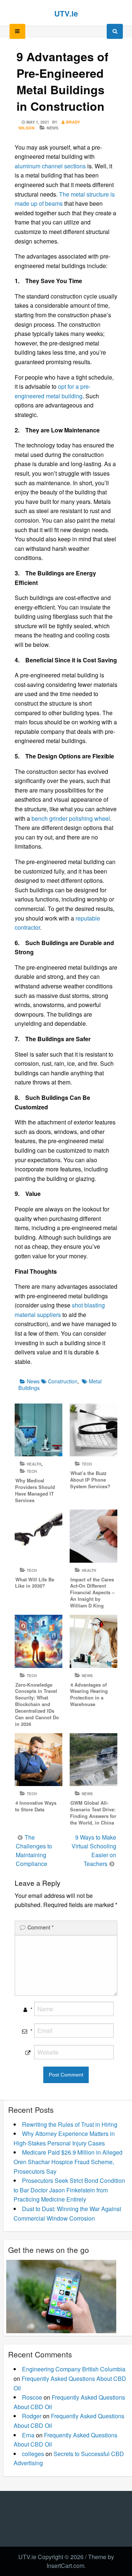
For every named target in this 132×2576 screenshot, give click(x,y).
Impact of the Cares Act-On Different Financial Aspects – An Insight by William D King (92, 1593)
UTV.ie (66, 13)
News (52, 128)
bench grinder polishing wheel (71, 818)
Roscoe (32, 2397)
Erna (28, 2435)
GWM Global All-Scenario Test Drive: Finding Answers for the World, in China (93, 1813)
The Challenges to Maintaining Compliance (34, 1850)
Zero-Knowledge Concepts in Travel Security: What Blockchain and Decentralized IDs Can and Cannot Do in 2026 (37, 1704)
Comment (41, 1927)
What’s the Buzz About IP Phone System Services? (90, 1480)
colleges (33, 2454)
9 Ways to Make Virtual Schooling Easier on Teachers (94, 1850)
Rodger (32, 2416)
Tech (32, 1471)
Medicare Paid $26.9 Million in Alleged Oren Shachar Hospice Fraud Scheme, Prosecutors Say (68, 2162)
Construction (63, 1381)
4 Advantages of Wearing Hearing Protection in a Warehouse (89, 1695)
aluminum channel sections (50, 166)
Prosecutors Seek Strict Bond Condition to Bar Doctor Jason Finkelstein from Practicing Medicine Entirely (69, 2190)
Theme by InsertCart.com (80, 2561)
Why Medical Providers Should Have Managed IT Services (35, 1490)
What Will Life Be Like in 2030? (35, 1583)
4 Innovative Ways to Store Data (36, 1806)
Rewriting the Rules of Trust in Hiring (70, 2124)
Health (34, 1464)
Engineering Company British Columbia (74, 2369)
